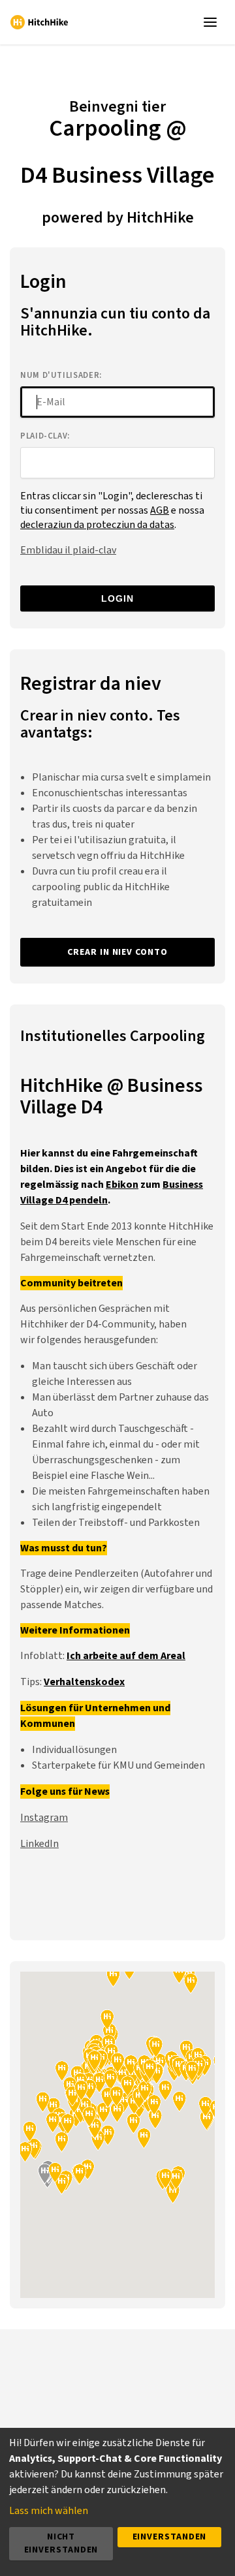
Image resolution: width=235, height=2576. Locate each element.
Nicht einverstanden (61, 2543)
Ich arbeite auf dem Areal (126, 1656)
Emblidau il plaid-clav (68, 550)
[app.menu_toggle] (213, 22)
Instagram (44, 1818)
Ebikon (122, 1185)
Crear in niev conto (117, 952)
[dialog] (117, 2502)
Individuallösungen (74, 1750)
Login (117, 598)
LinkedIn (39, 1844)
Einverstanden (170, 2537)
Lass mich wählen (49, 2511)
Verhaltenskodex (84, 1682)
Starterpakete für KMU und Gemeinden (118, 1765)
